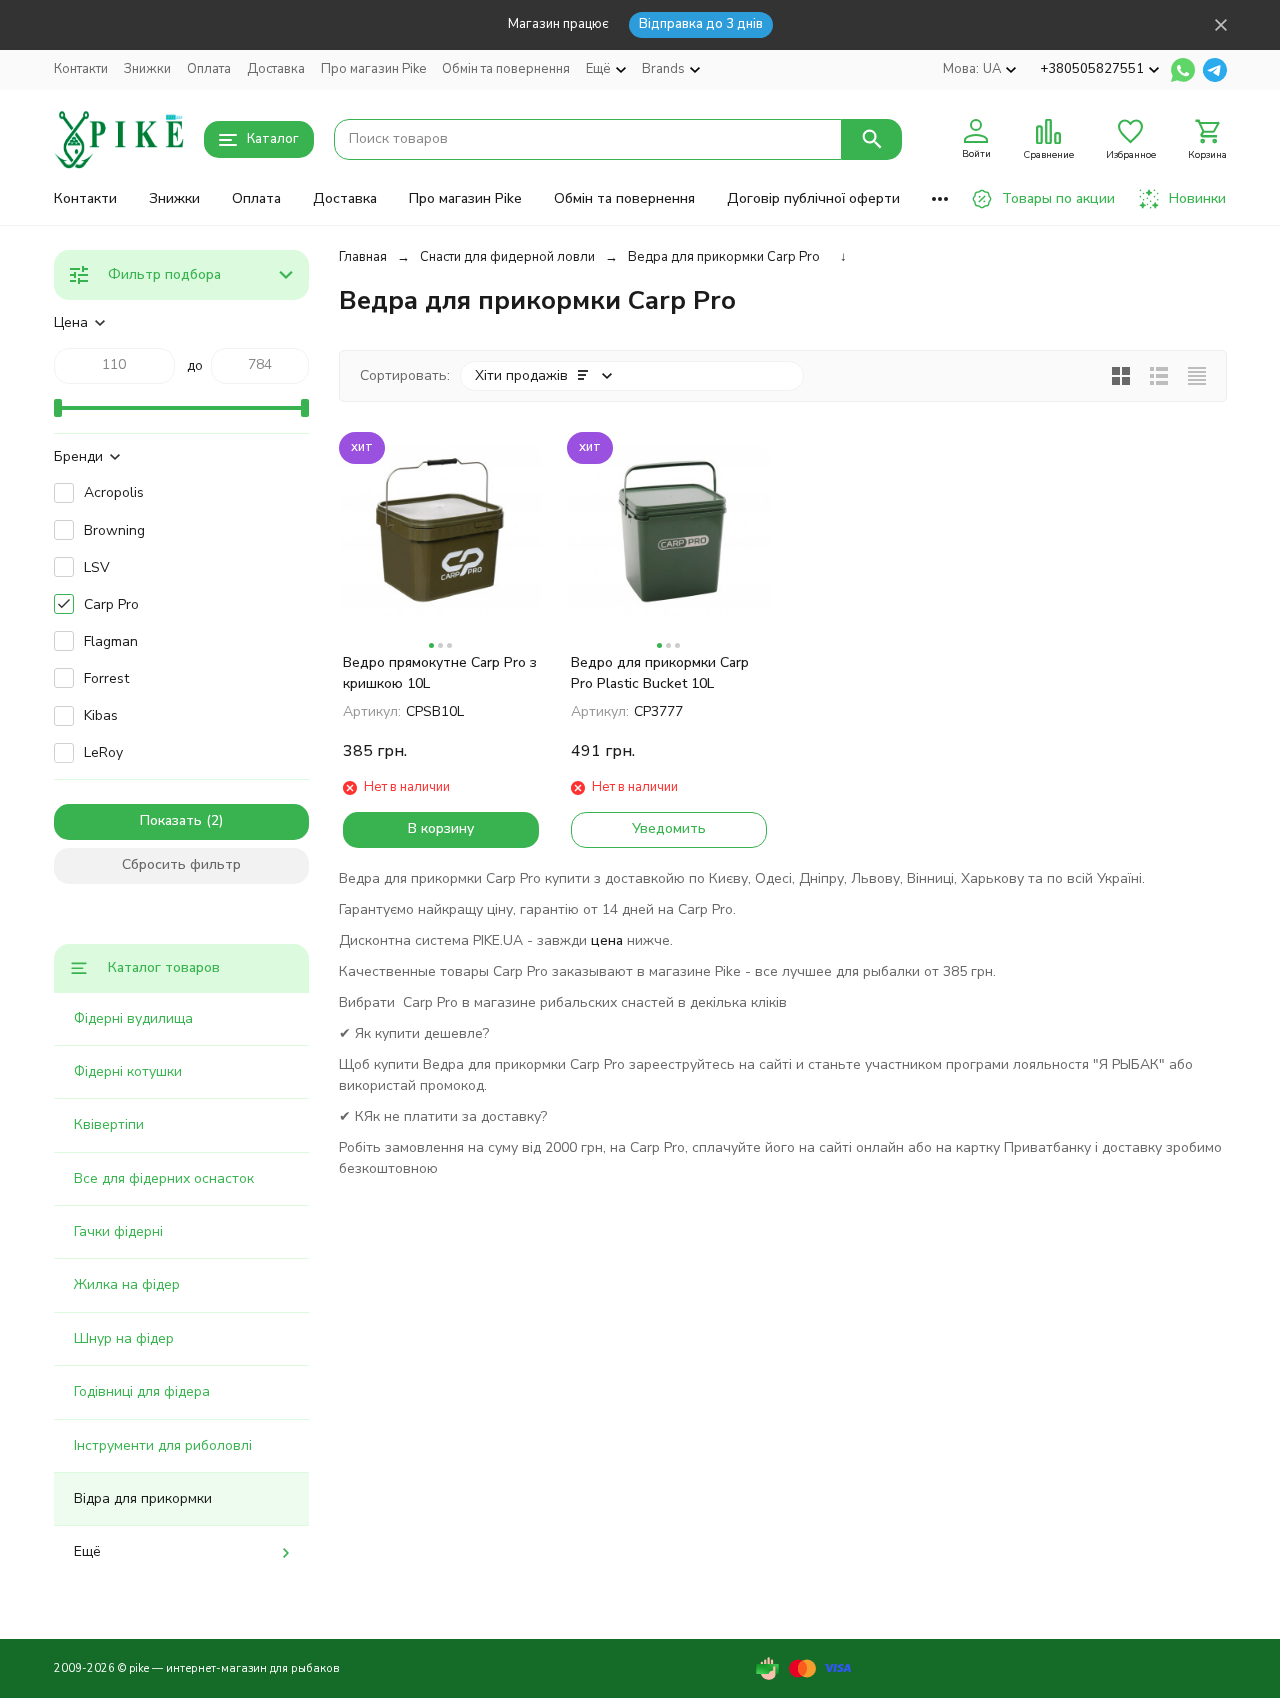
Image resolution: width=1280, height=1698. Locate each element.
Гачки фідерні (118, 1231)
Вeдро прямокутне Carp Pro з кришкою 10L (440, 673)
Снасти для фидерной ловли (507, 257)
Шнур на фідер (124, 1338)
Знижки (147, 69)
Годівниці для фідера (142, 1391)
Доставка (276, 69)
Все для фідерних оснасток (164, 1178)
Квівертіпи (109, 1124)
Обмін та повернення (506, 69)
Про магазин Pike (373, 69)
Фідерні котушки (128, 1071)
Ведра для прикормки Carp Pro (724, 257)
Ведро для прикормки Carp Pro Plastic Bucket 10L (660, 673)
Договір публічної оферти (813, 198)
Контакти (81, 69)
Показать (171, 820)
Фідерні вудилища (133, 1018)
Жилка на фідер (127, 1284)
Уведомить (669, 828)
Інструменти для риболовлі (163, 1445)
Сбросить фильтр (181, 864)
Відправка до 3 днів (701, 24)
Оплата (209, 69)
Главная (363, 257)
